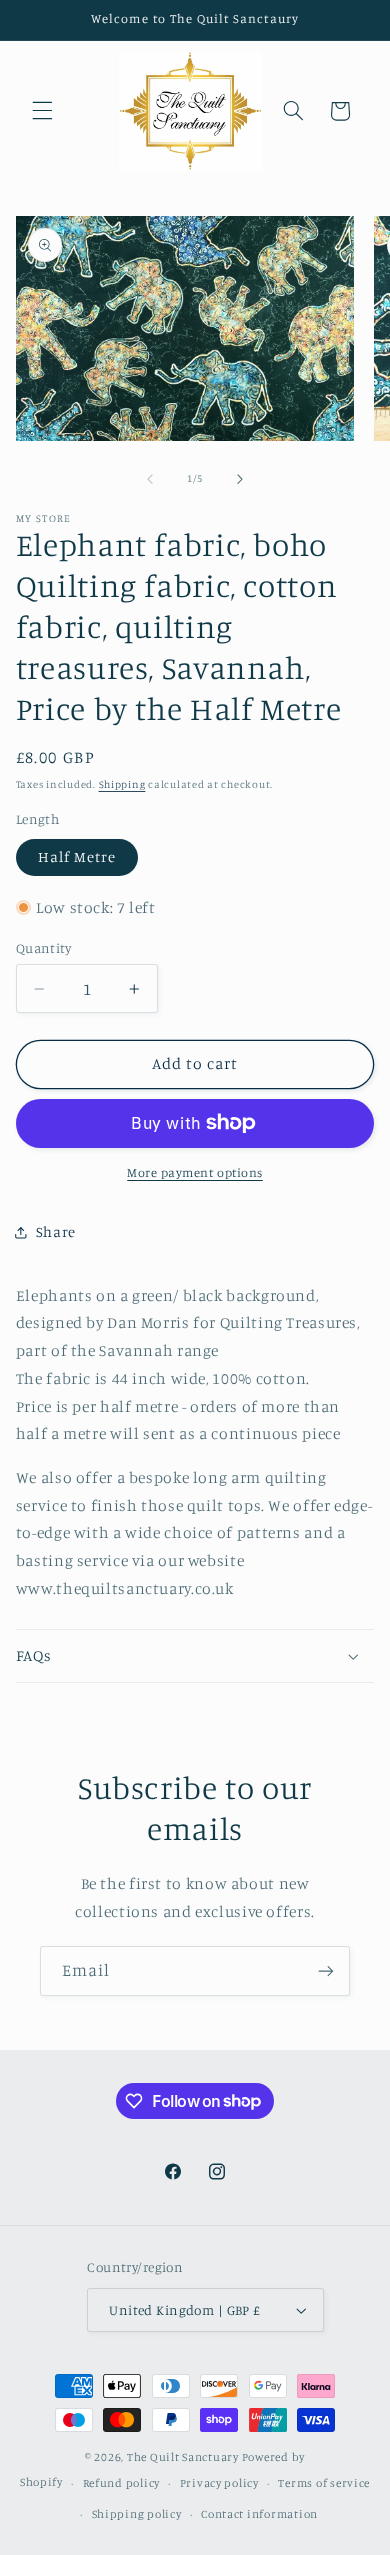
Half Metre (77, 856)
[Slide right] (240, 479)
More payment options (195, 1172)
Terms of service (324, 2483)
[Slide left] (150, 479)
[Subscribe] (326, 1970)
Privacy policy (219, 2483)
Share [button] (56, 1231)
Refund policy (122, 2483)
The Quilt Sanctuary (183, 2457)
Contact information (259, 2514)
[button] (42, 111)
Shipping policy (137, 2514)
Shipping (122, 784)
